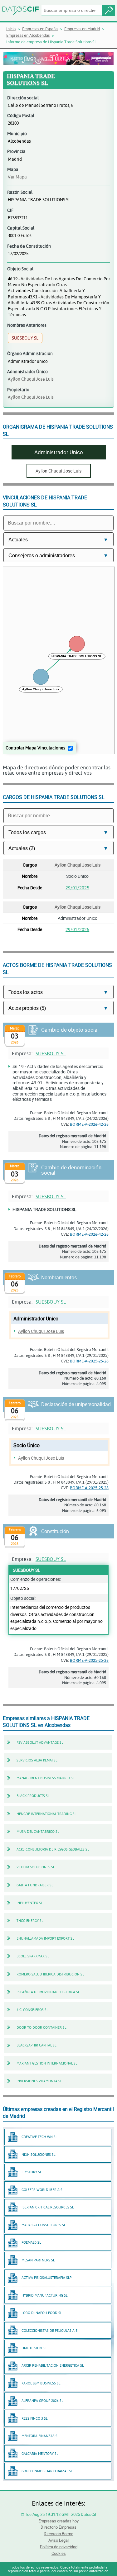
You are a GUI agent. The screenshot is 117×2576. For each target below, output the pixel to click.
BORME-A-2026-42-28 (89, 1124)
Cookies (59, 2553)
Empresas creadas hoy (58, 2521)
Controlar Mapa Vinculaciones (35, 748)
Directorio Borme (58, 2534)
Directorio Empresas (58, 2527)
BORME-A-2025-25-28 (89, 1361)
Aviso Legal (58, 2540)
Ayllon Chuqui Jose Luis (31, 379)
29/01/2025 (77, 888)
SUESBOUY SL (51, 1053)
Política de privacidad (59, 2547)
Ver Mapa (17, 177)
